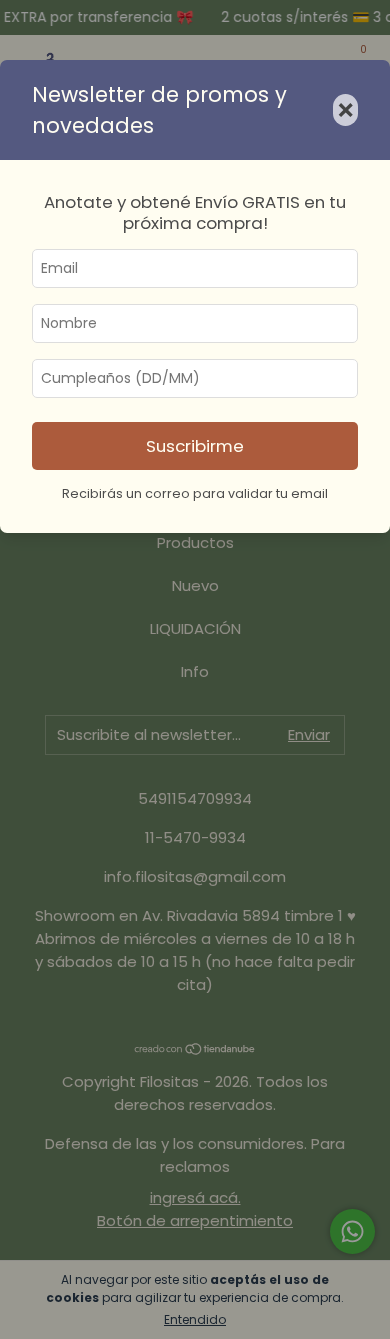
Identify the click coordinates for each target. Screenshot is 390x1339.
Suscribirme (195, 446)
